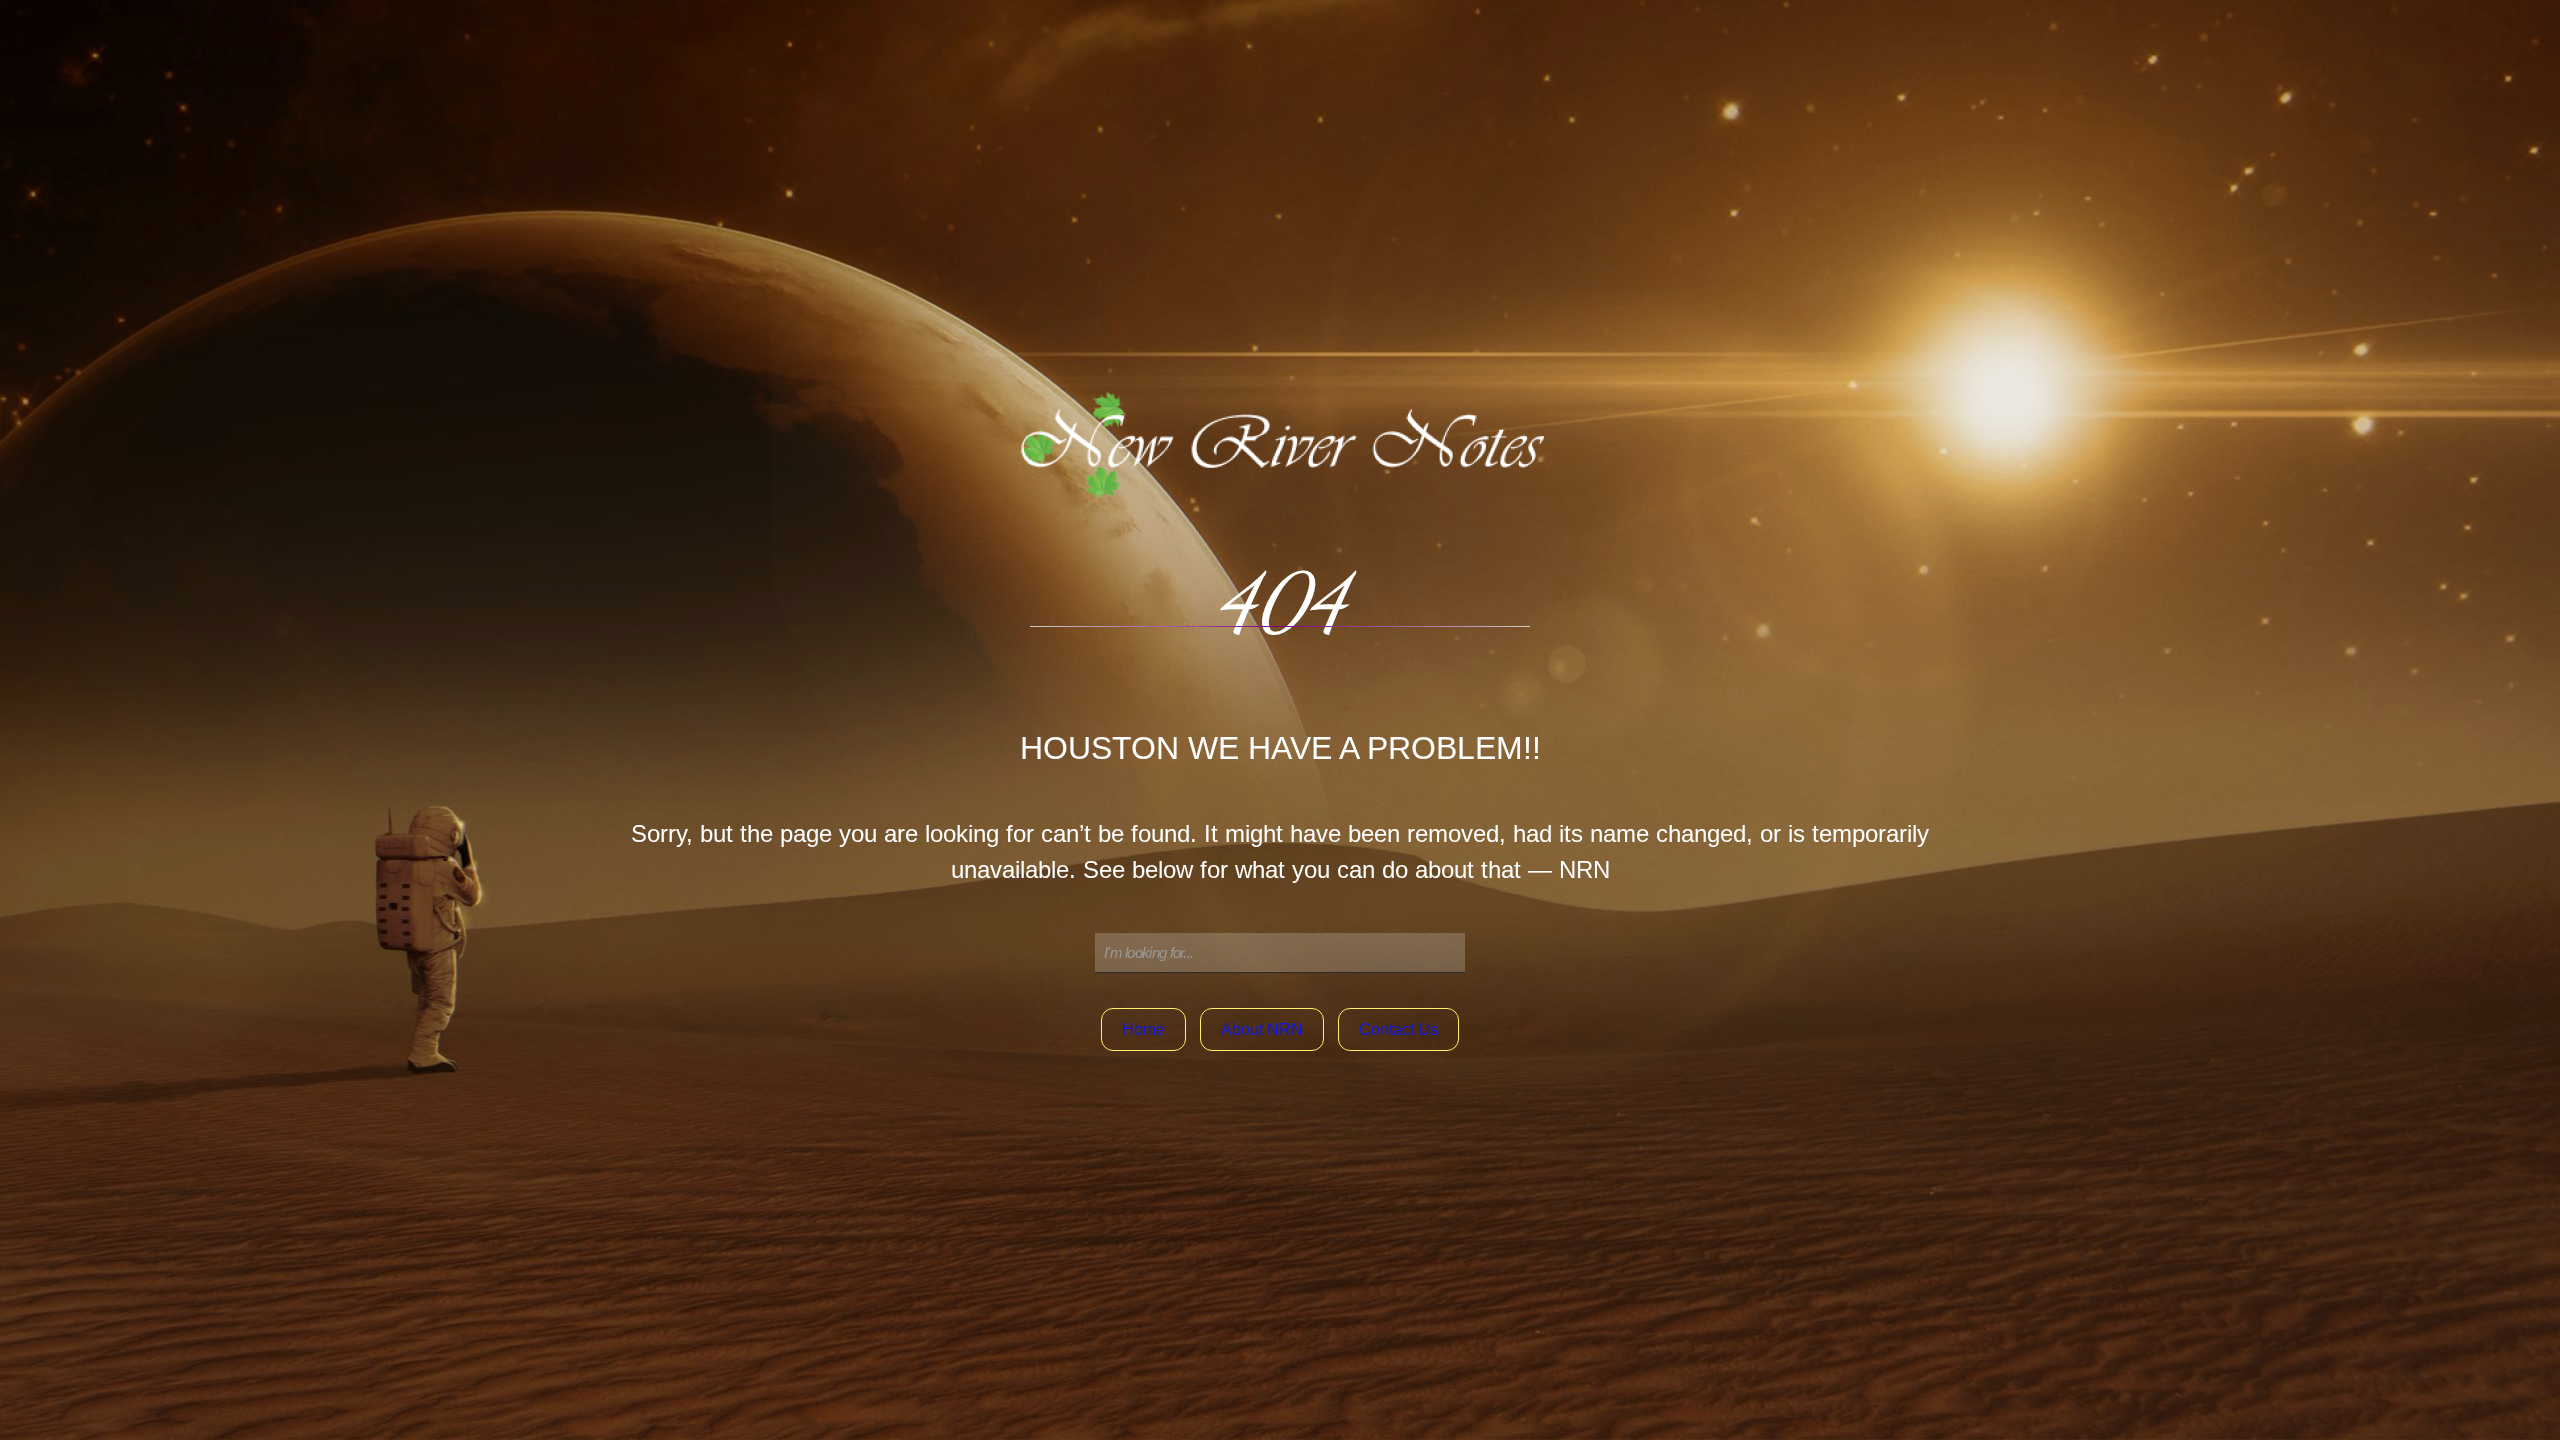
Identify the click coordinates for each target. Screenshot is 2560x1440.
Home (1143, 1029)
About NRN (1262, 1029)
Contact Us (1398, 1029)
